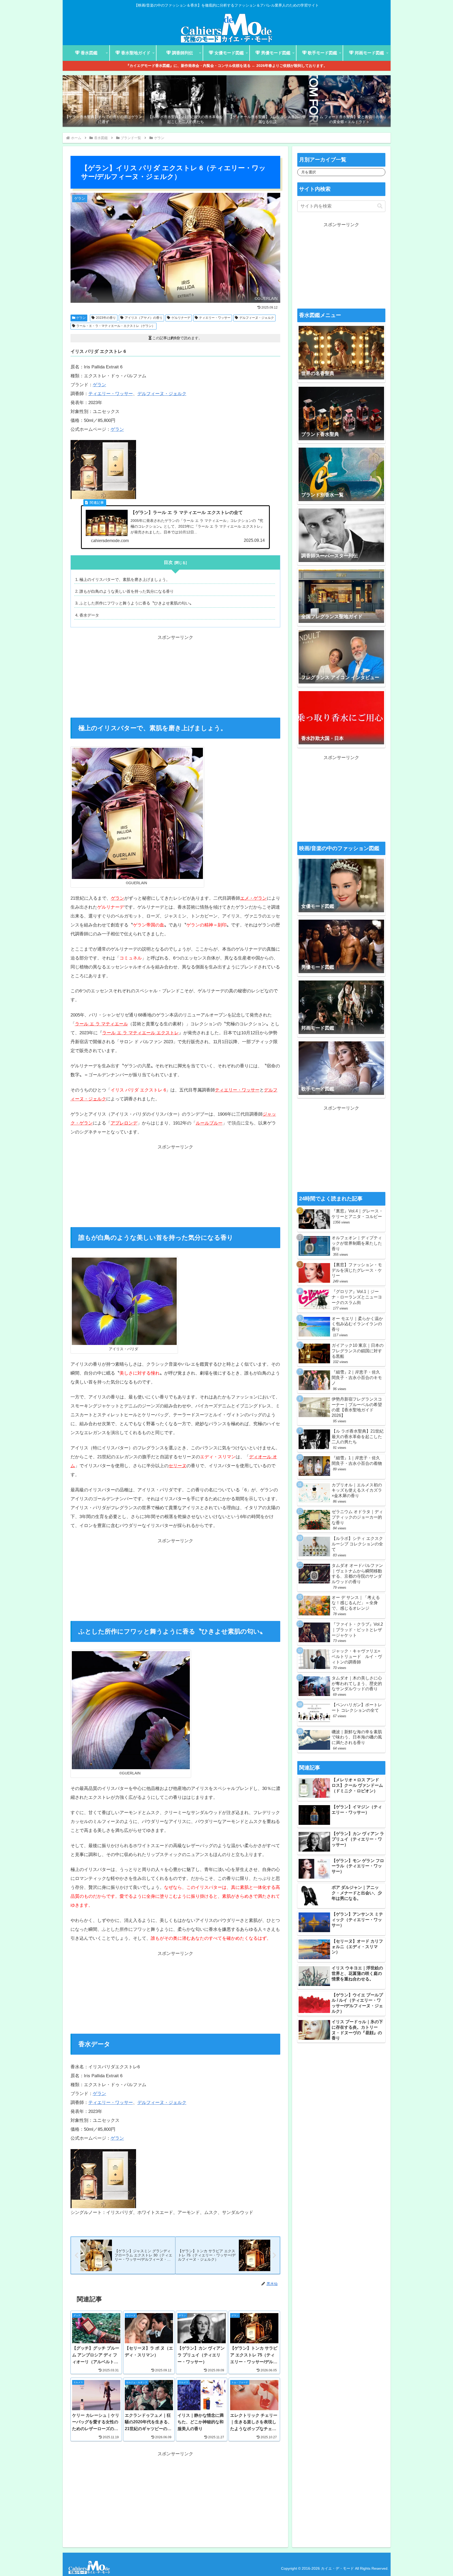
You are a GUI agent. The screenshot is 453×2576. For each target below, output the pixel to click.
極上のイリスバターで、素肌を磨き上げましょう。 (125, 579)
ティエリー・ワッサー (215, 318)
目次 (168, 562)
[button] (380, 206)
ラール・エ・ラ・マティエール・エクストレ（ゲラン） (116, 326)
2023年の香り (106, 318)
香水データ (89, 615)
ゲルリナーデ (181, 318)
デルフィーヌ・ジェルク (257, 318)
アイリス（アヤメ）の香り (144, 318)
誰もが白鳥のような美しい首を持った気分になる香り (127, 591)
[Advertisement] (175, 679)
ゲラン (81, 318)
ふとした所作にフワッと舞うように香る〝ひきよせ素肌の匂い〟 (136, 603)
